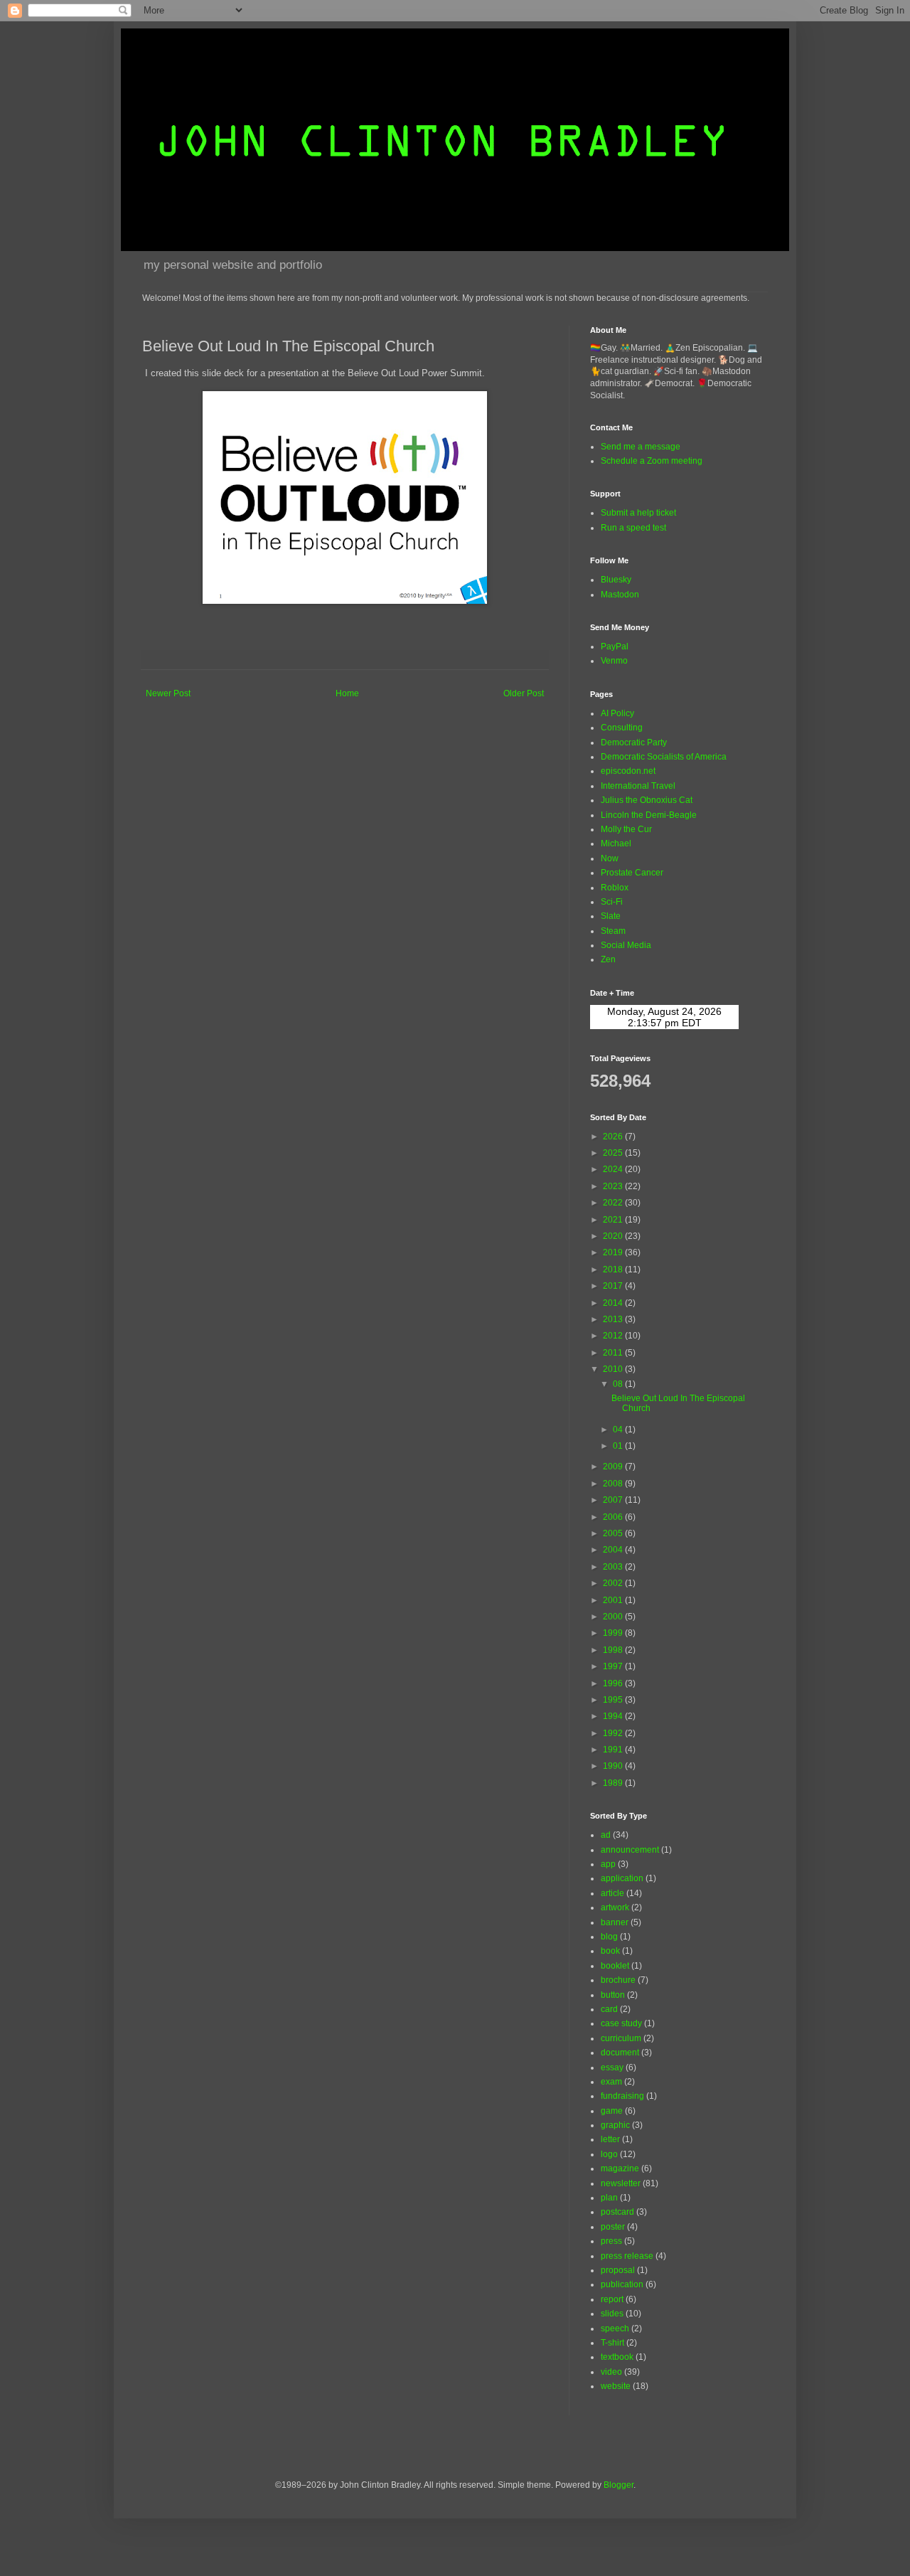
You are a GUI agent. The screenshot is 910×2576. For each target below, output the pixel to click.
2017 (614, 1286)
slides (612, 2314)
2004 (614, 1550)
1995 (614, 1700)
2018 (614, 1270)
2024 (614, 1169)
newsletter (621, 2183)
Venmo (614, 661)
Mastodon (620, 595)
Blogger (619, 2485)
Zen (608, 959)
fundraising (622, 2096)
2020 (614, 1236)
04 (619, 1430)
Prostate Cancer (632, 873)
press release (627, 2256)
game (612, 2111)
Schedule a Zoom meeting (652, 461)
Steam (613, 931)
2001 (614, 1600)
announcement (630, 1850)
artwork (615, 1907)
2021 (614, 1220)
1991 (614, 1750)
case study (621, 2023)
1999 (614, 1633)
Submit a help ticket (638, 513)
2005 (614, 1533)
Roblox (615, 888)
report (612, 2299)
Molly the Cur (626, 829)
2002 (614, 1583)
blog (609, 1937)
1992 (614, 1733)
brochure (618, 1980)
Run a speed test (633, 528)
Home (347, 693)
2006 (614, 1517)
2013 (614, 1319)
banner (615, 1922)
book (610, 1951)
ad (606, 1835)
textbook (617, 2357)
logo (609, 2154)
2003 (614, 1567)
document (620, 2053)
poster (613, 2227)
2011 (614, 1353)
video (611, 2372)
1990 (614, 1766)
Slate (611, 916)
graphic (615, 2125)
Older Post (524, 693)
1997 (614, 1666)
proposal (618, 2270)
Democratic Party (634, 743)
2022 (614, 1203)
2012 (614, 1336)
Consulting (622, 728)
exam (611, 2082)
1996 (614, 1683)
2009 (614, 1467)
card (609, 2009)
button (613, 1995)
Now (610, 858)
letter (610, 2139)
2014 (614, 1303)
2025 (614, 1153)
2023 (614, 1186)
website (616, 2386)
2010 (614, 1369)
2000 (614, 1617)
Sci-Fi (612, 902)
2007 (614, 1500)
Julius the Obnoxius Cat (647, 800)
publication (622, 2284)
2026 (614, 1137)
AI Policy (617, 713)
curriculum (621, 2038)
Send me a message (641, 447)
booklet (615, 1966)
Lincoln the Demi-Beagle (649, 815)
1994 (614, 1716)
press (611, 2241)
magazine (620, 2168)
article (612, 1893)
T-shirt (612, 2343)
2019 (614, 1252)
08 (619, 1384)
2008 (614, 1484)
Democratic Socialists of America (664, 757)
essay (612, 2067)
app (608, 1864)
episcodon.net (628, 771)
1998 (614, 1650)
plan (609, 2198)
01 (619, 1446)
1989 (614, 1783)
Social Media (626, 945)
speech (615, 2328)
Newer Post (168, 693)
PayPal (615, 646)
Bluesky (616, 580)
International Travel (638, 786)
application (622, 1878)
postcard (617, 2212)
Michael (616, 843)
